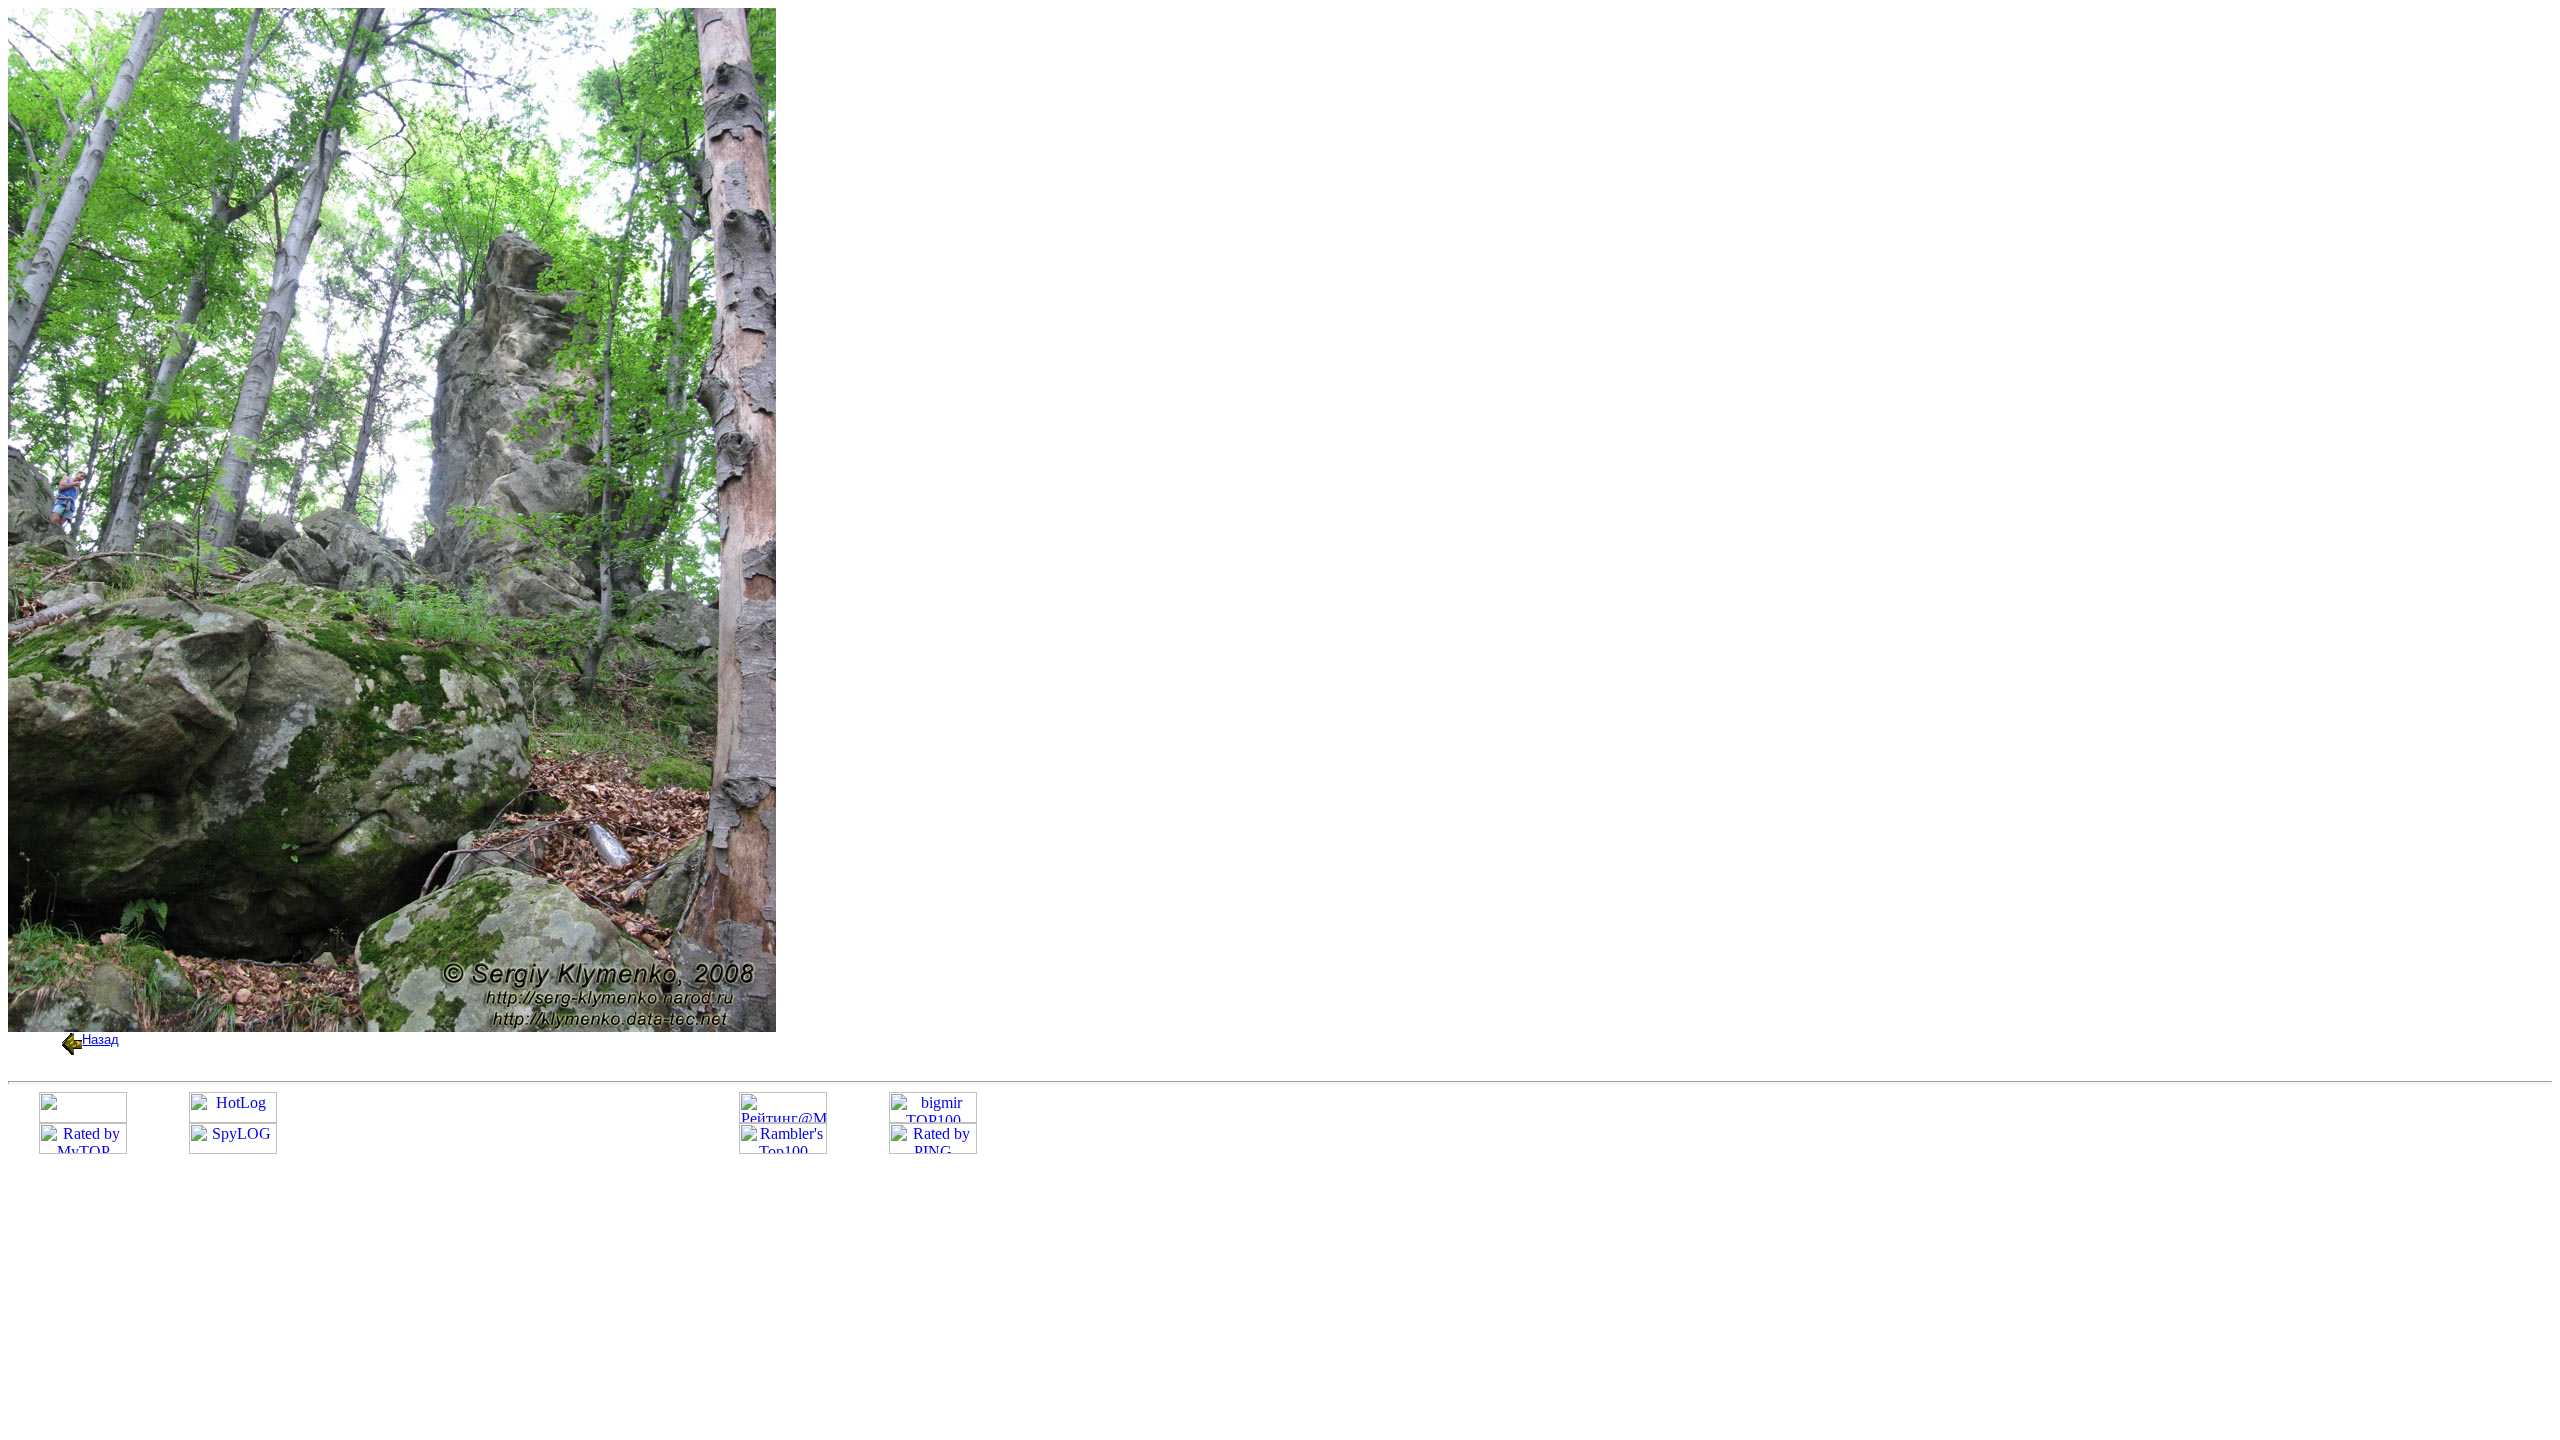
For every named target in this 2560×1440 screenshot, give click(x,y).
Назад (100, 1039)
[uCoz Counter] (83, 1117)
